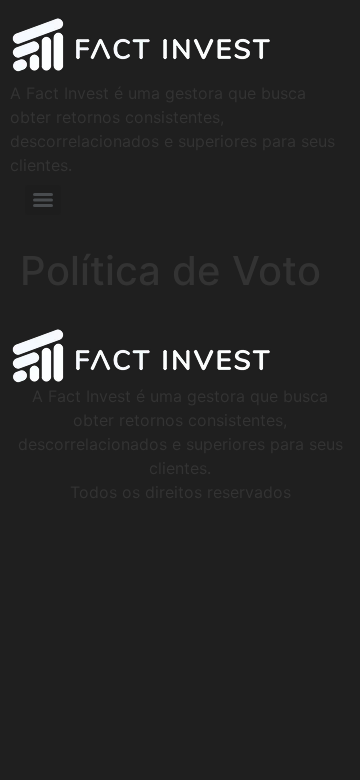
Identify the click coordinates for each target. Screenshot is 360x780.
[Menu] (43, 200)
